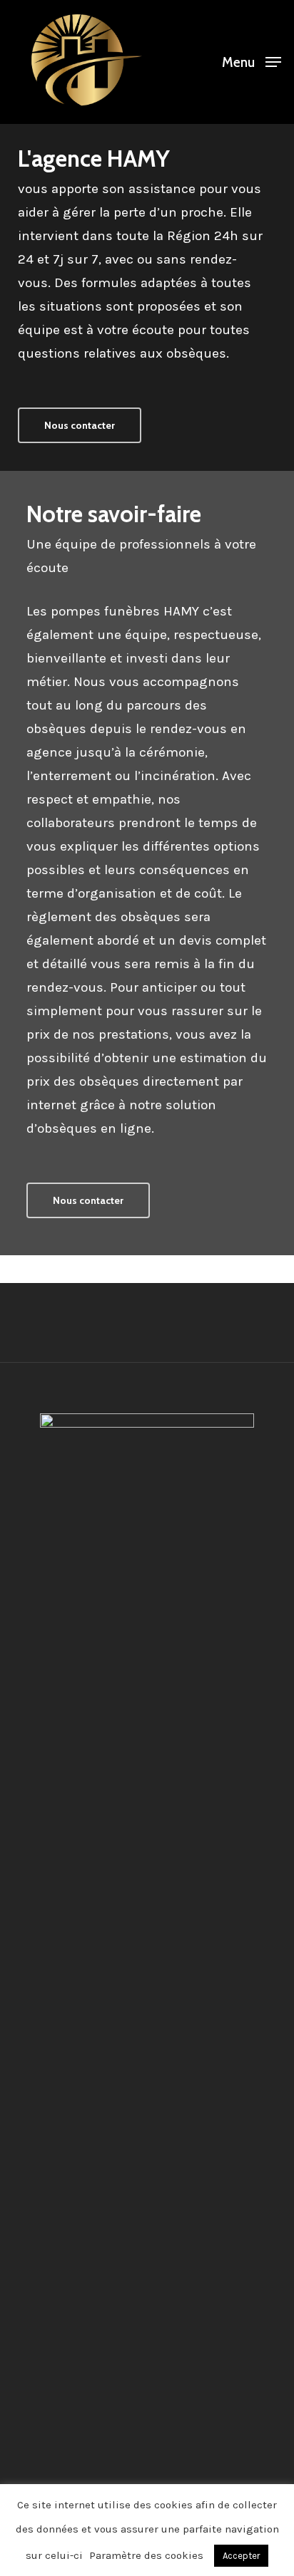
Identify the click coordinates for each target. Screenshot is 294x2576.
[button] (252, 61)
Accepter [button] (241, 2556)
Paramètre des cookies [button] (146, 2555)
